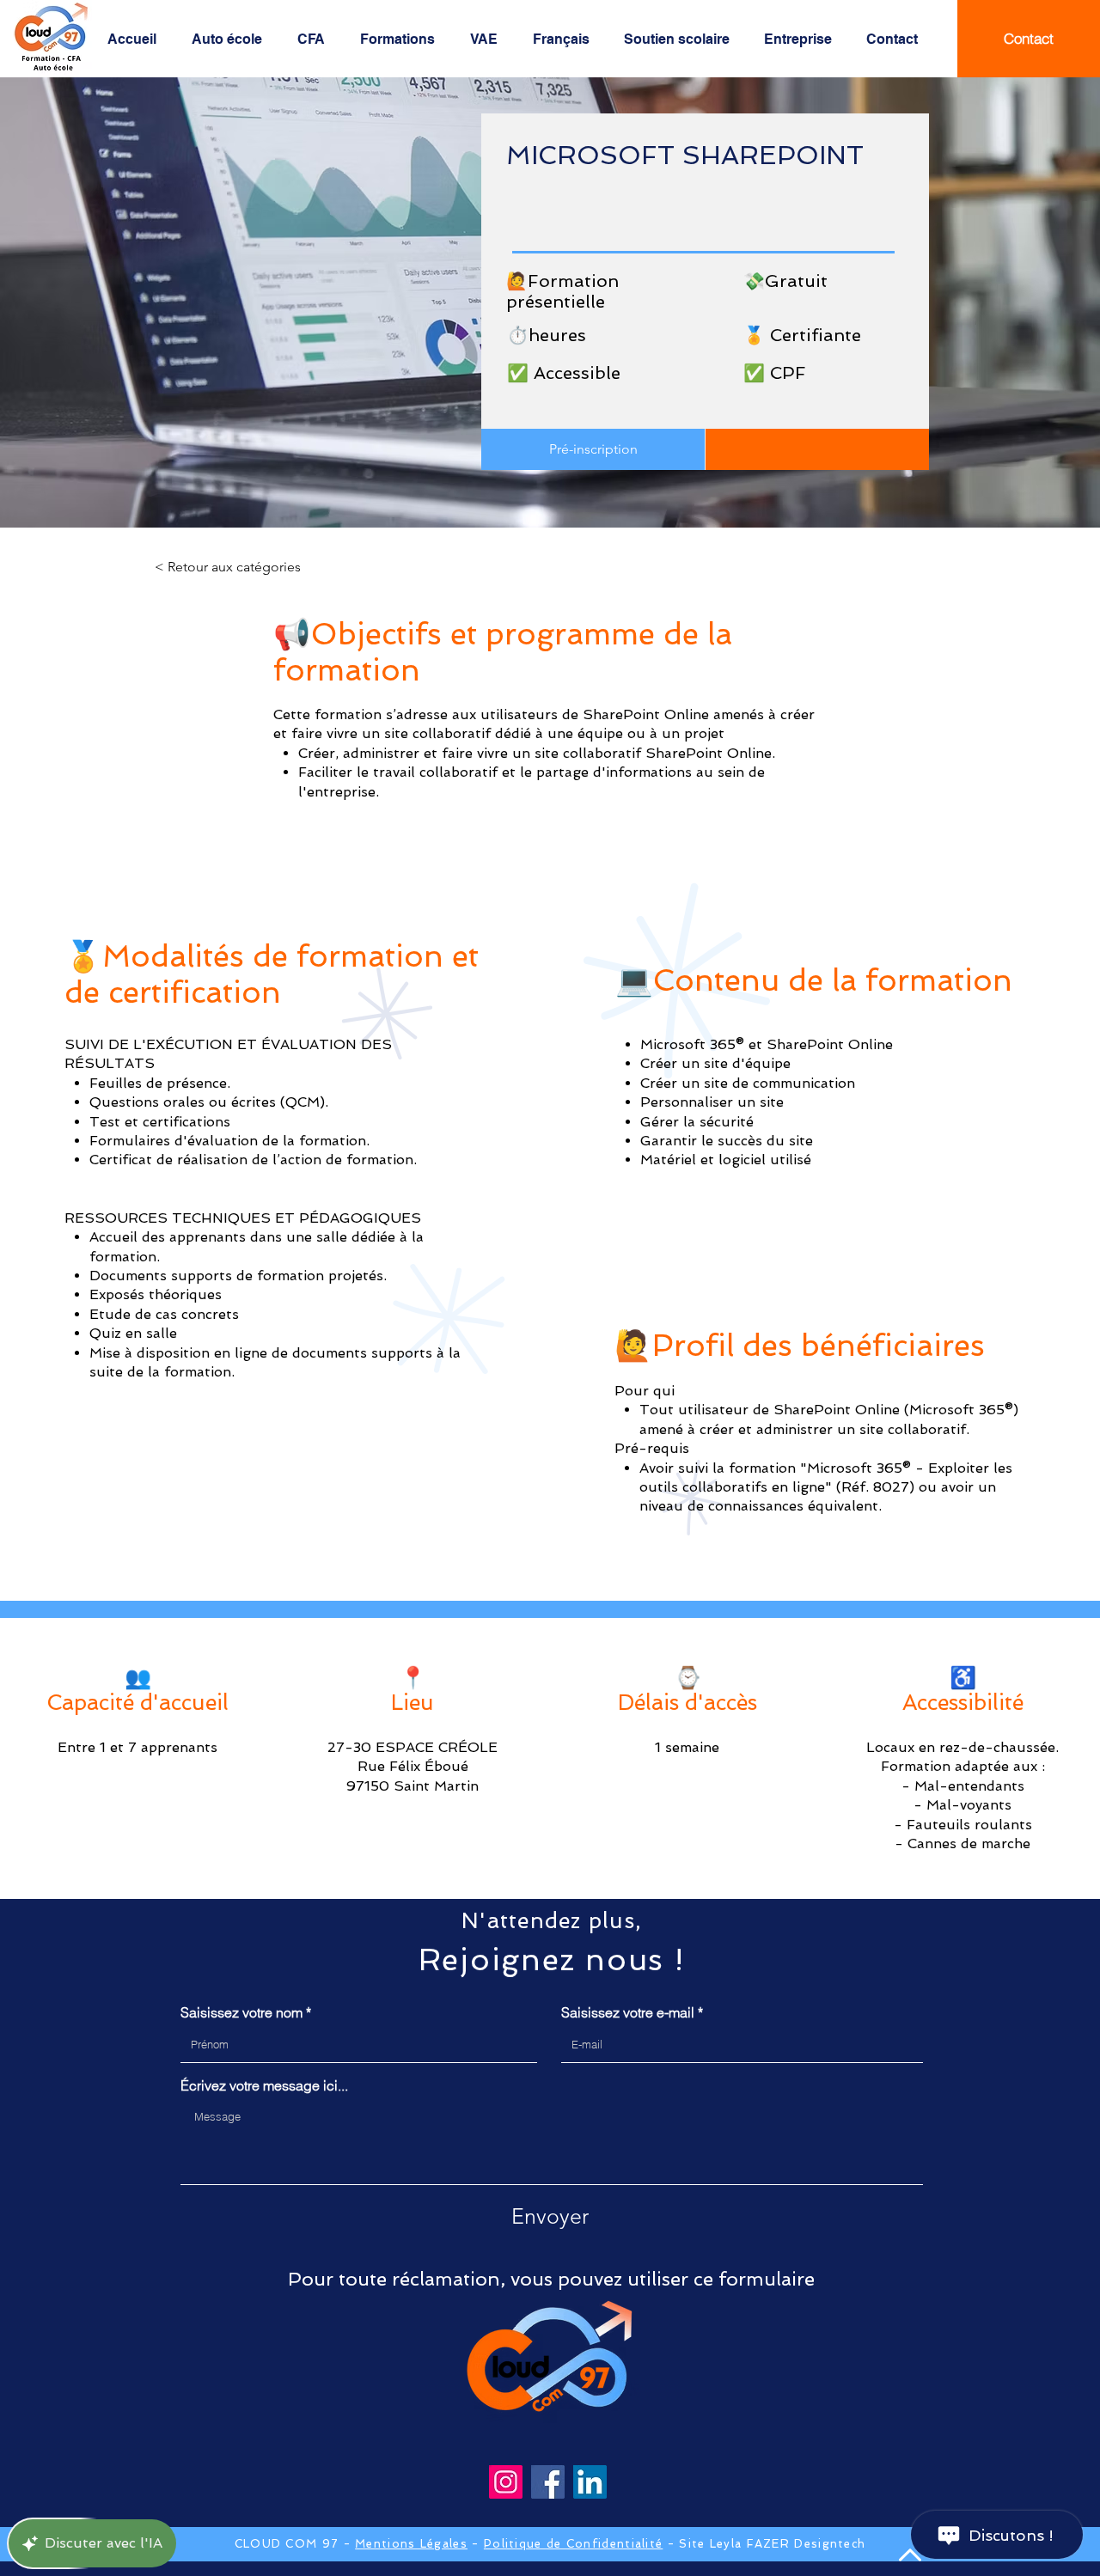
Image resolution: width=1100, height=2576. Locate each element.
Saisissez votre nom (241, 2012)
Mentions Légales (411, 2544)
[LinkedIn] (590, 2482)
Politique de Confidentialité (573, 2544)
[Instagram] (506, 2482)
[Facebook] (548, 2482)
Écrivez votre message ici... (264, 2085)
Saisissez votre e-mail (628, 2012)
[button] (232, 40)
